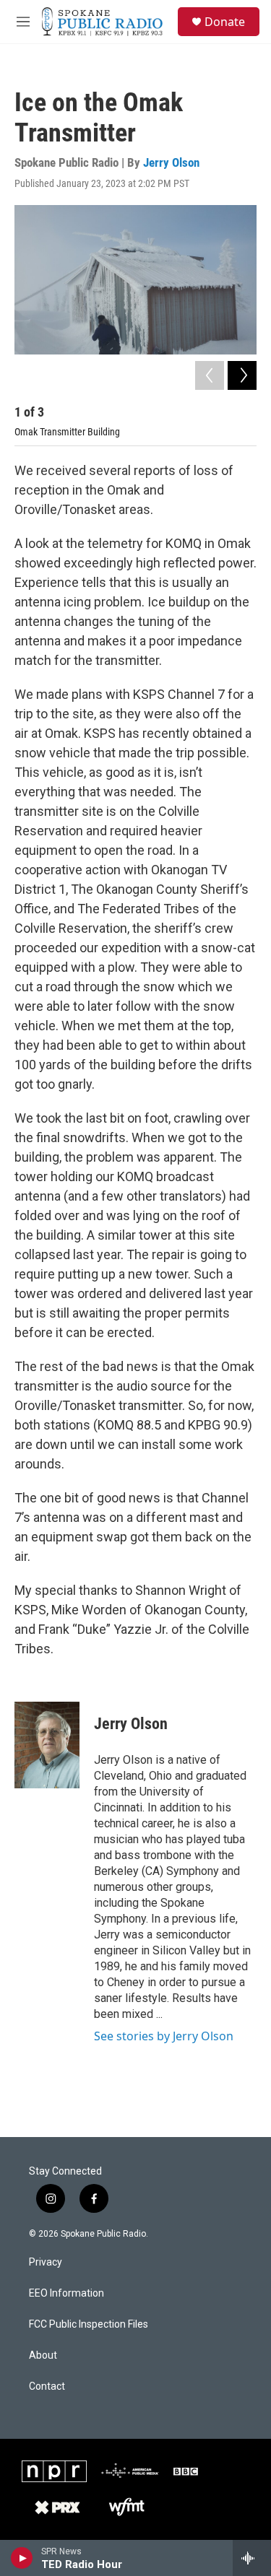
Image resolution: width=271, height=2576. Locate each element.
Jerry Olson (171, 162)
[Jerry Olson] (47, 1745)
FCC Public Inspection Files (89, 2324)
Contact (47, 2386)
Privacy (46, 2262)
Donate (225, 22)
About (43, 2355)
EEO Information (66, 2293)
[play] (22, 2558)
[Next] (242, 375)
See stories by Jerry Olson (164, 2036)
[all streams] (252, 2558)
